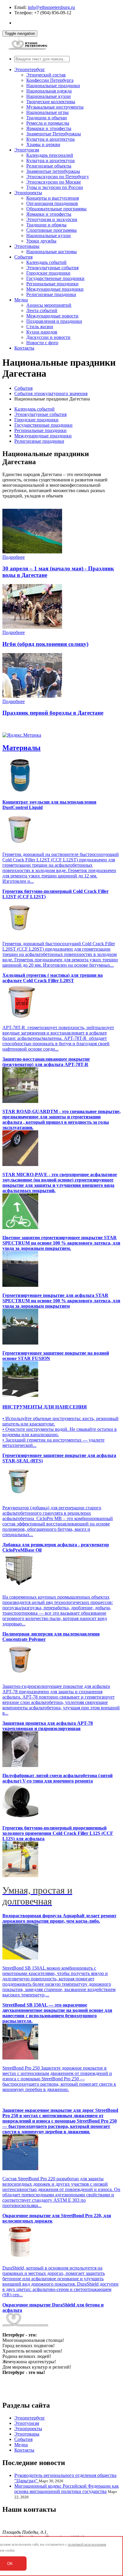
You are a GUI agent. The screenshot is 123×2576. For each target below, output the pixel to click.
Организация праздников (52, 203)
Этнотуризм (27, 150)
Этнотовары (27, 246)
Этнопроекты (28, 193)
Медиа (21, 300)
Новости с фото (42, 343)
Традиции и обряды (46, 225)
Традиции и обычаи (47, 118)
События (23, 257)
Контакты (24, 348)
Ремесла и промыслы (48, 123)
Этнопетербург (30, 69)
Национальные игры (47, 112)
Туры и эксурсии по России (55, 187)
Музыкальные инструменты (55, 107)
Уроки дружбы (41, 241)
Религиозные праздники (51, 294)
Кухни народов (42, 332)
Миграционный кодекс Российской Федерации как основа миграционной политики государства (67, 2489)
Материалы (21, 748)
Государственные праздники (55, 278)
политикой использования (87, 2544)
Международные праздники (55, 289)
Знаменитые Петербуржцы (54, 134)
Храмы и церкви (43, 144)
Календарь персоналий (50, 155)
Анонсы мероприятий (49, 305)
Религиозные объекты (49, 166)
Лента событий (42, 310)
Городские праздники (48, 273)
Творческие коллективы (51, 102)
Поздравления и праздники (54, 321)
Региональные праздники (52, 284)
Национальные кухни (49, 96)
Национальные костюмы (51, 252)
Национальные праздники (53, 86)
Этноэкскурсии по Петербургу (58, 177)
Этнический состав (46, 75)
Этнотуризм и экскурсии (52, 219)
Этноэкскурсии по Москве (54, 182)
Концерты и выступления (53, 198)
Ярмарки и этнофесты (49, 128)
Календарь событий (46, 262)
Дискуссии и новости (48, 337)
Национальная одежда (49, 91)
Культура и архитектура (50, 139)
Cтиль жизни (40, 327)
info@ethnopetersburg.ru (51, 7)
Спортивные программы (51, 230)
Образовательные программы (56, 209)
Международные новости (52, 316)
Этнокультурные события (52, 268)
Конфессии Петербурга (50, 80)
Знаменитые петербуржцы (53, 171)
